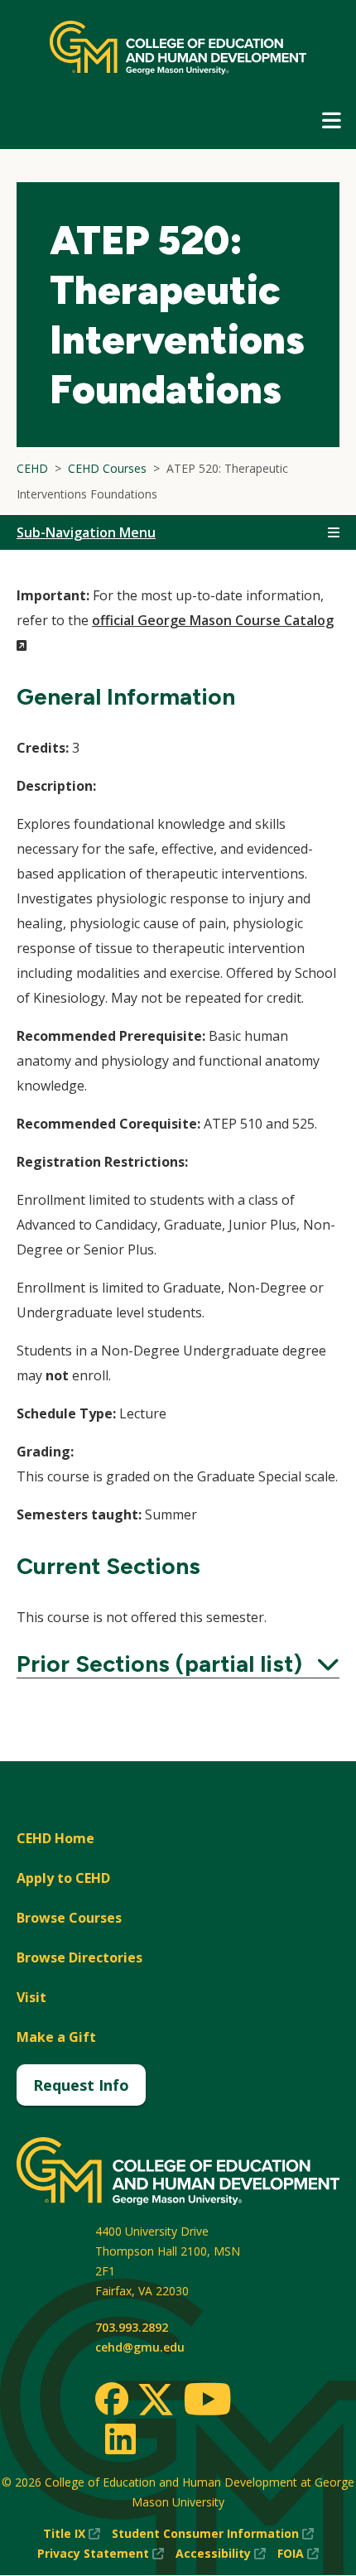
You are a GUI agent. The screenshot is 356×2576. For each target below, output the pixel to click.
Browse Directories (79, 1957)
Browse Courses (69, 1918)
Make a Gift (56, 2037)
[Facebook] (112, 2399)
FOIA (298, 2554)
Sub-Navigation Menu (86, 532)
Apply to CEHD (63, 1878)
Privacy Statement (101, 2554)
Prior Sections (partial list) (178, 1664)
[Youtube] (207, 2402)
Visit (31, 1997)
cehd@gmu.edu (140, 2347)
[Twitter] (156, 2400)
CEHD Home (55, 1838)
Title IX (72, 2534)
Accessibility (221, 2554)
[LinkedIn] (120, 2439)
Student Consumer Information (213, 2534)
